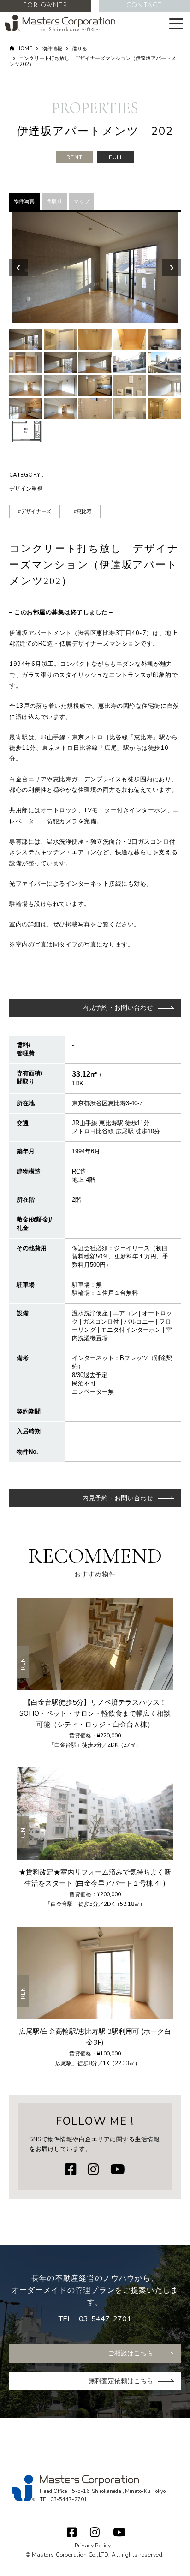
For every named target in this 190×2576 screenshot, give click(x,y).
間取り (54, 201)
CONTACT (144, 6)
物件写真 (24, 201)
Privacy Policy (93, 2546)
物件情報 (52, 49)
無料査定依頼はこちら (121, 2381)
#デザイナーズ (35, 512)
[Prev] (18, 268)
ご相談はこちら (131, 2353)
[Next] (172, 268)
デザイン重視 (26, 489)
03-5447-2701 (105, 2319)
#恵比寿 (83, 512)
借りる (80, 49)
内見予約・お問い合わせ (118, 1008)
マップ (82, 201)
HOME (24, 49)
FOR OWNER (45, 6)
